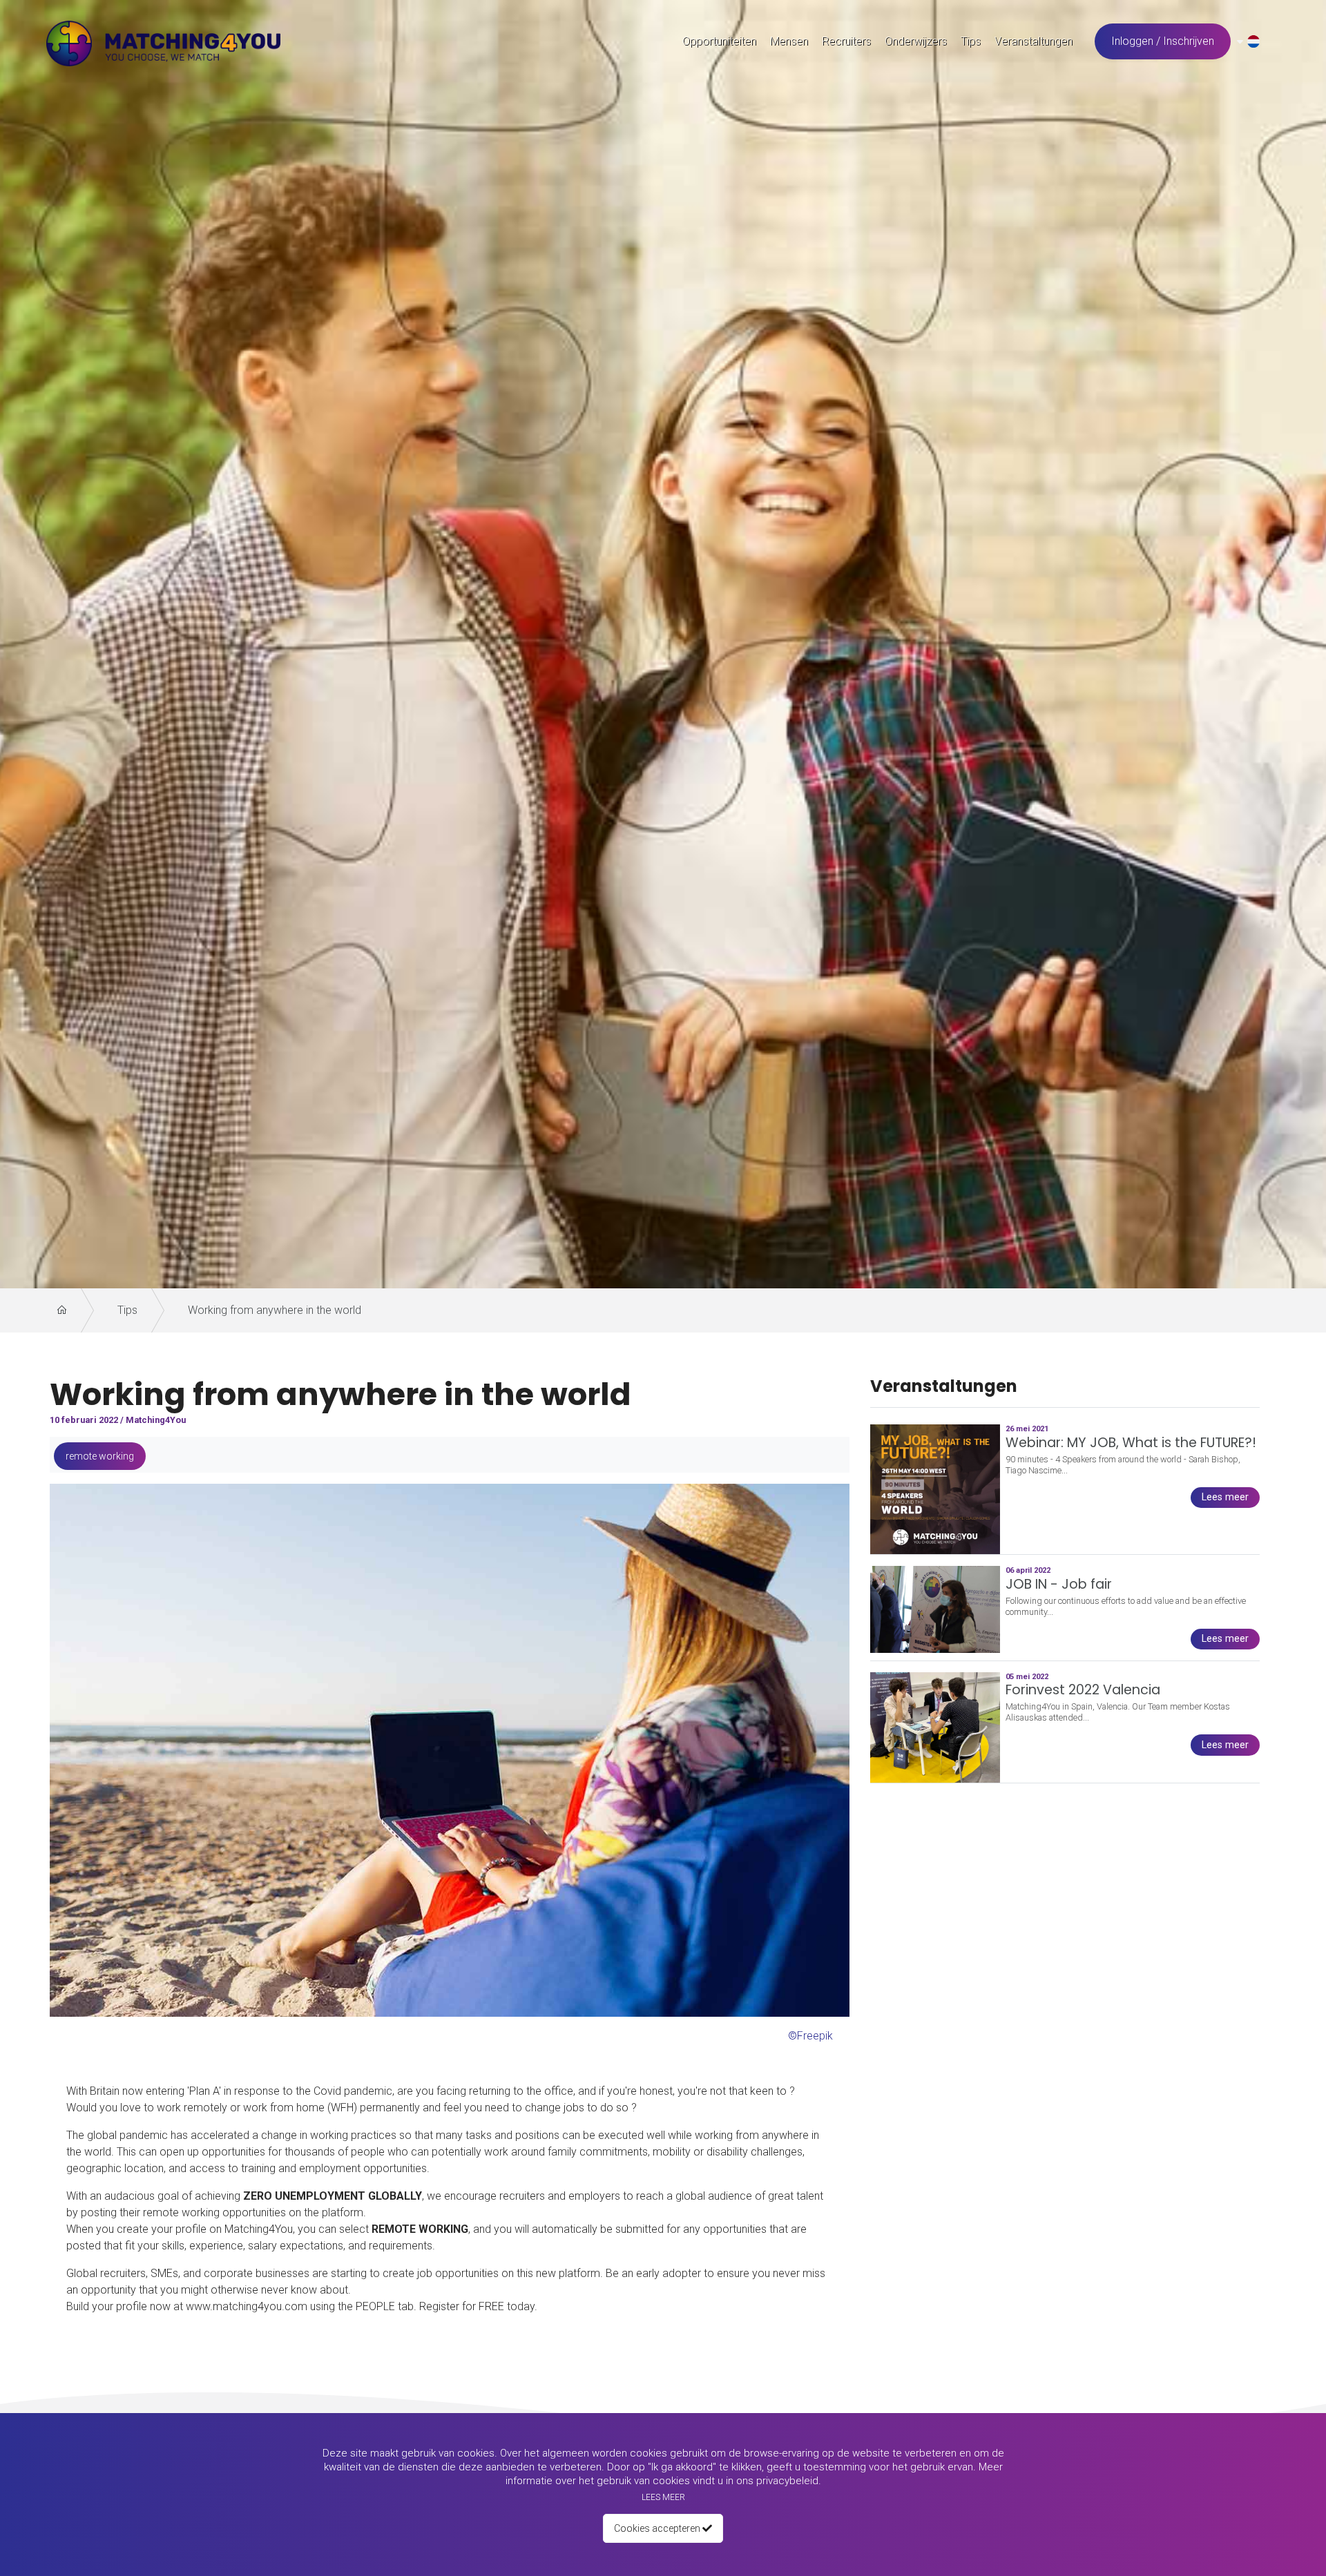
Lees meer (663, 2497)
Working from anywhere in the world (275, 1310)
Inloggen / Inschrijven (1163, 41)
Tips (127, 1310)
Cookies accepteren (658, 2528)
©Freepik (810, 2036)
